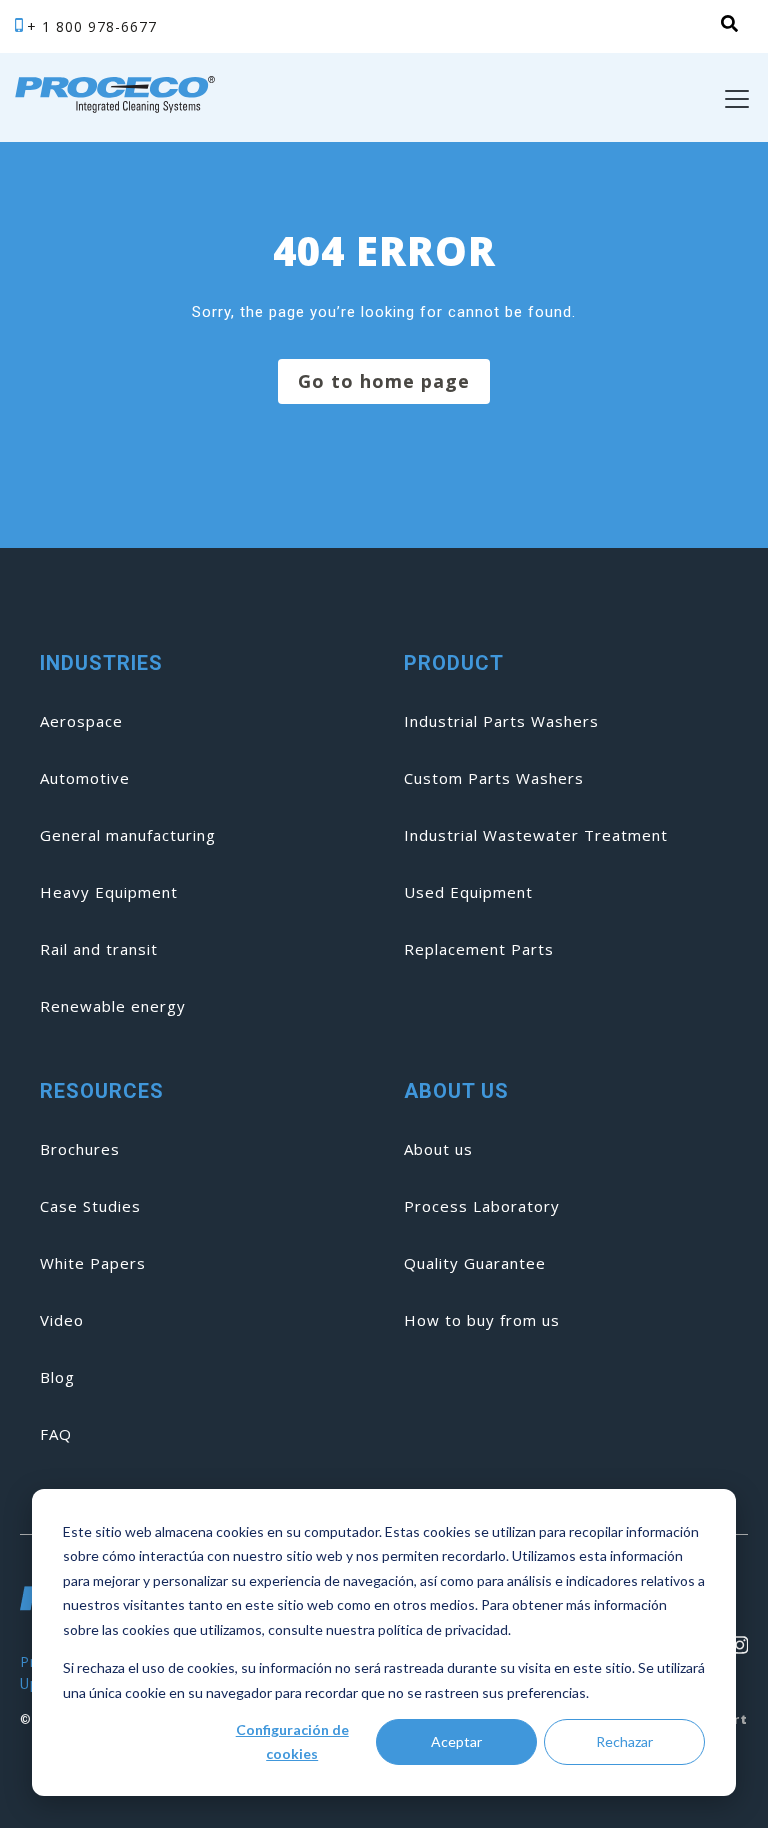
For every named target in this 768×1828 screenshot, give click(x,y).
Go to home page (384, 381)
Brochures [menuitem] (80, 1149)
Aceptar (456, 1741)
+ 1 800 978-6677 (92, 26)
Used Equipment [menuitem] (468, 892)
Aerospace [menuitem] (81, 721)
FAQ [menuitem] (56, 1434)
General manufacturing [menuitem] (128, 835)
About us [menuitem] (438, 1149)
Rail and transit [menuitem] (99, 949)
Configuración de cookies (292, 1742)
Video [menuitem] (62, 1320)
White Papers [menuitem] (93, 1263)
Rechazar (624, 1741)
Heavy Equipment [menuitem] (109, 892)
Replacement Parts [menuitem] (479, 949)
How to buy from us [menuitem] (482, 1320)
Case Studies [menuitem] (90, 1206)
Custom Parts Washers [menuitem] (494, 778)
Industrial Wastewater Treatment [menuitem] (536, 835)
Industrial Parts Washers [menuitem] (501, 721)
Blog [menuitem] (57, 1377)
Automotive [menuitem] (85, 778)
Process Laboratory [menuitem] (482, 1206)
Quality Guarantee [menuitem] (475, 1263)
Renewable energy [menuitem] (113, 1006)
